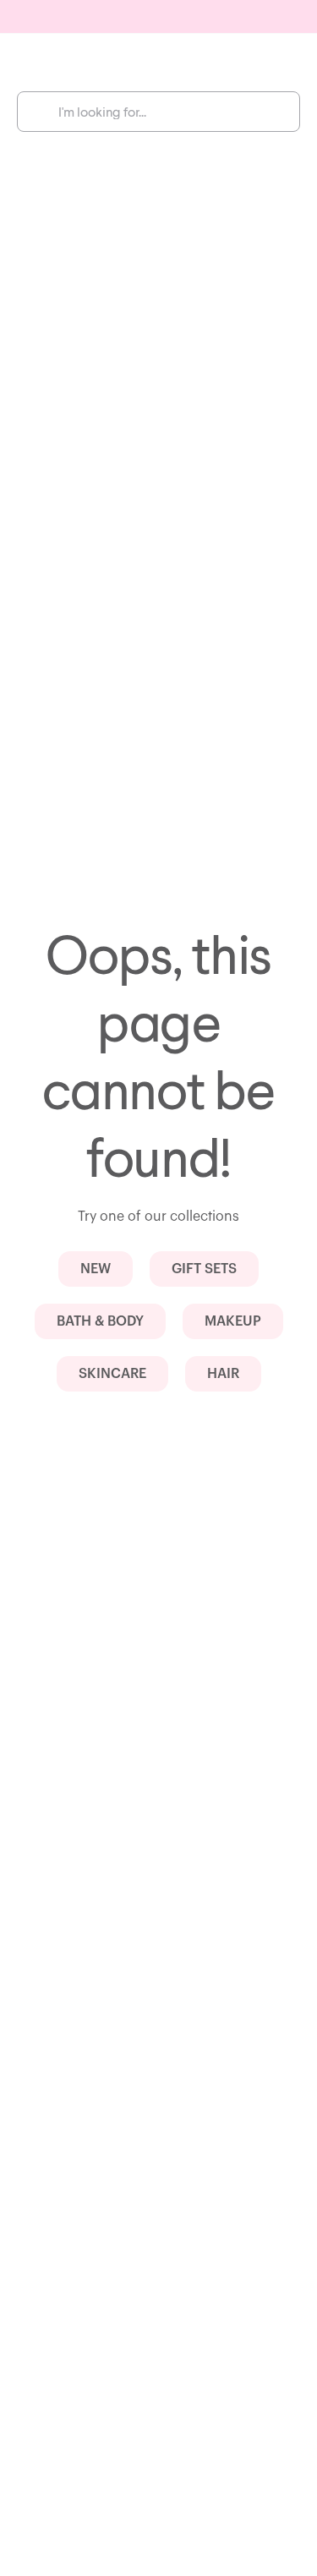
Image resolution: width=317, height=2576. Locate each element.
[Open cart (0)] (280, 61)
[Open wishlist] (239, 61)
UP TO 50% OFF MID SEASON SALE (159, 19)
